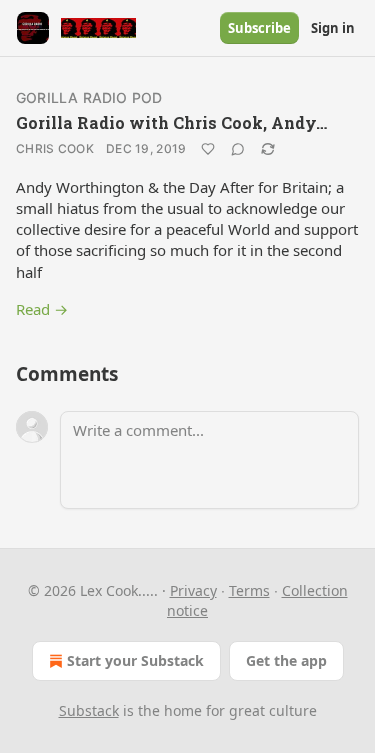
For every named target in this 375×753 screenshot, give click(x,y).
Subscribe (259, 28)
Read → (42, 309)
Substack (89, 710)
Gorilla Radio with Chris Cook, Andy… (171, 122)
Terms (249, 590)
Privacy (193, 590)
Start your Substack (135, 660)
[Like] (208, 149)
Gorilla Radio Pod (89, 97)
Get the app (286, 660)
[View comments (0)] (238, 149)
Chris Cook (55, 148)
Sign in (333, 28)
